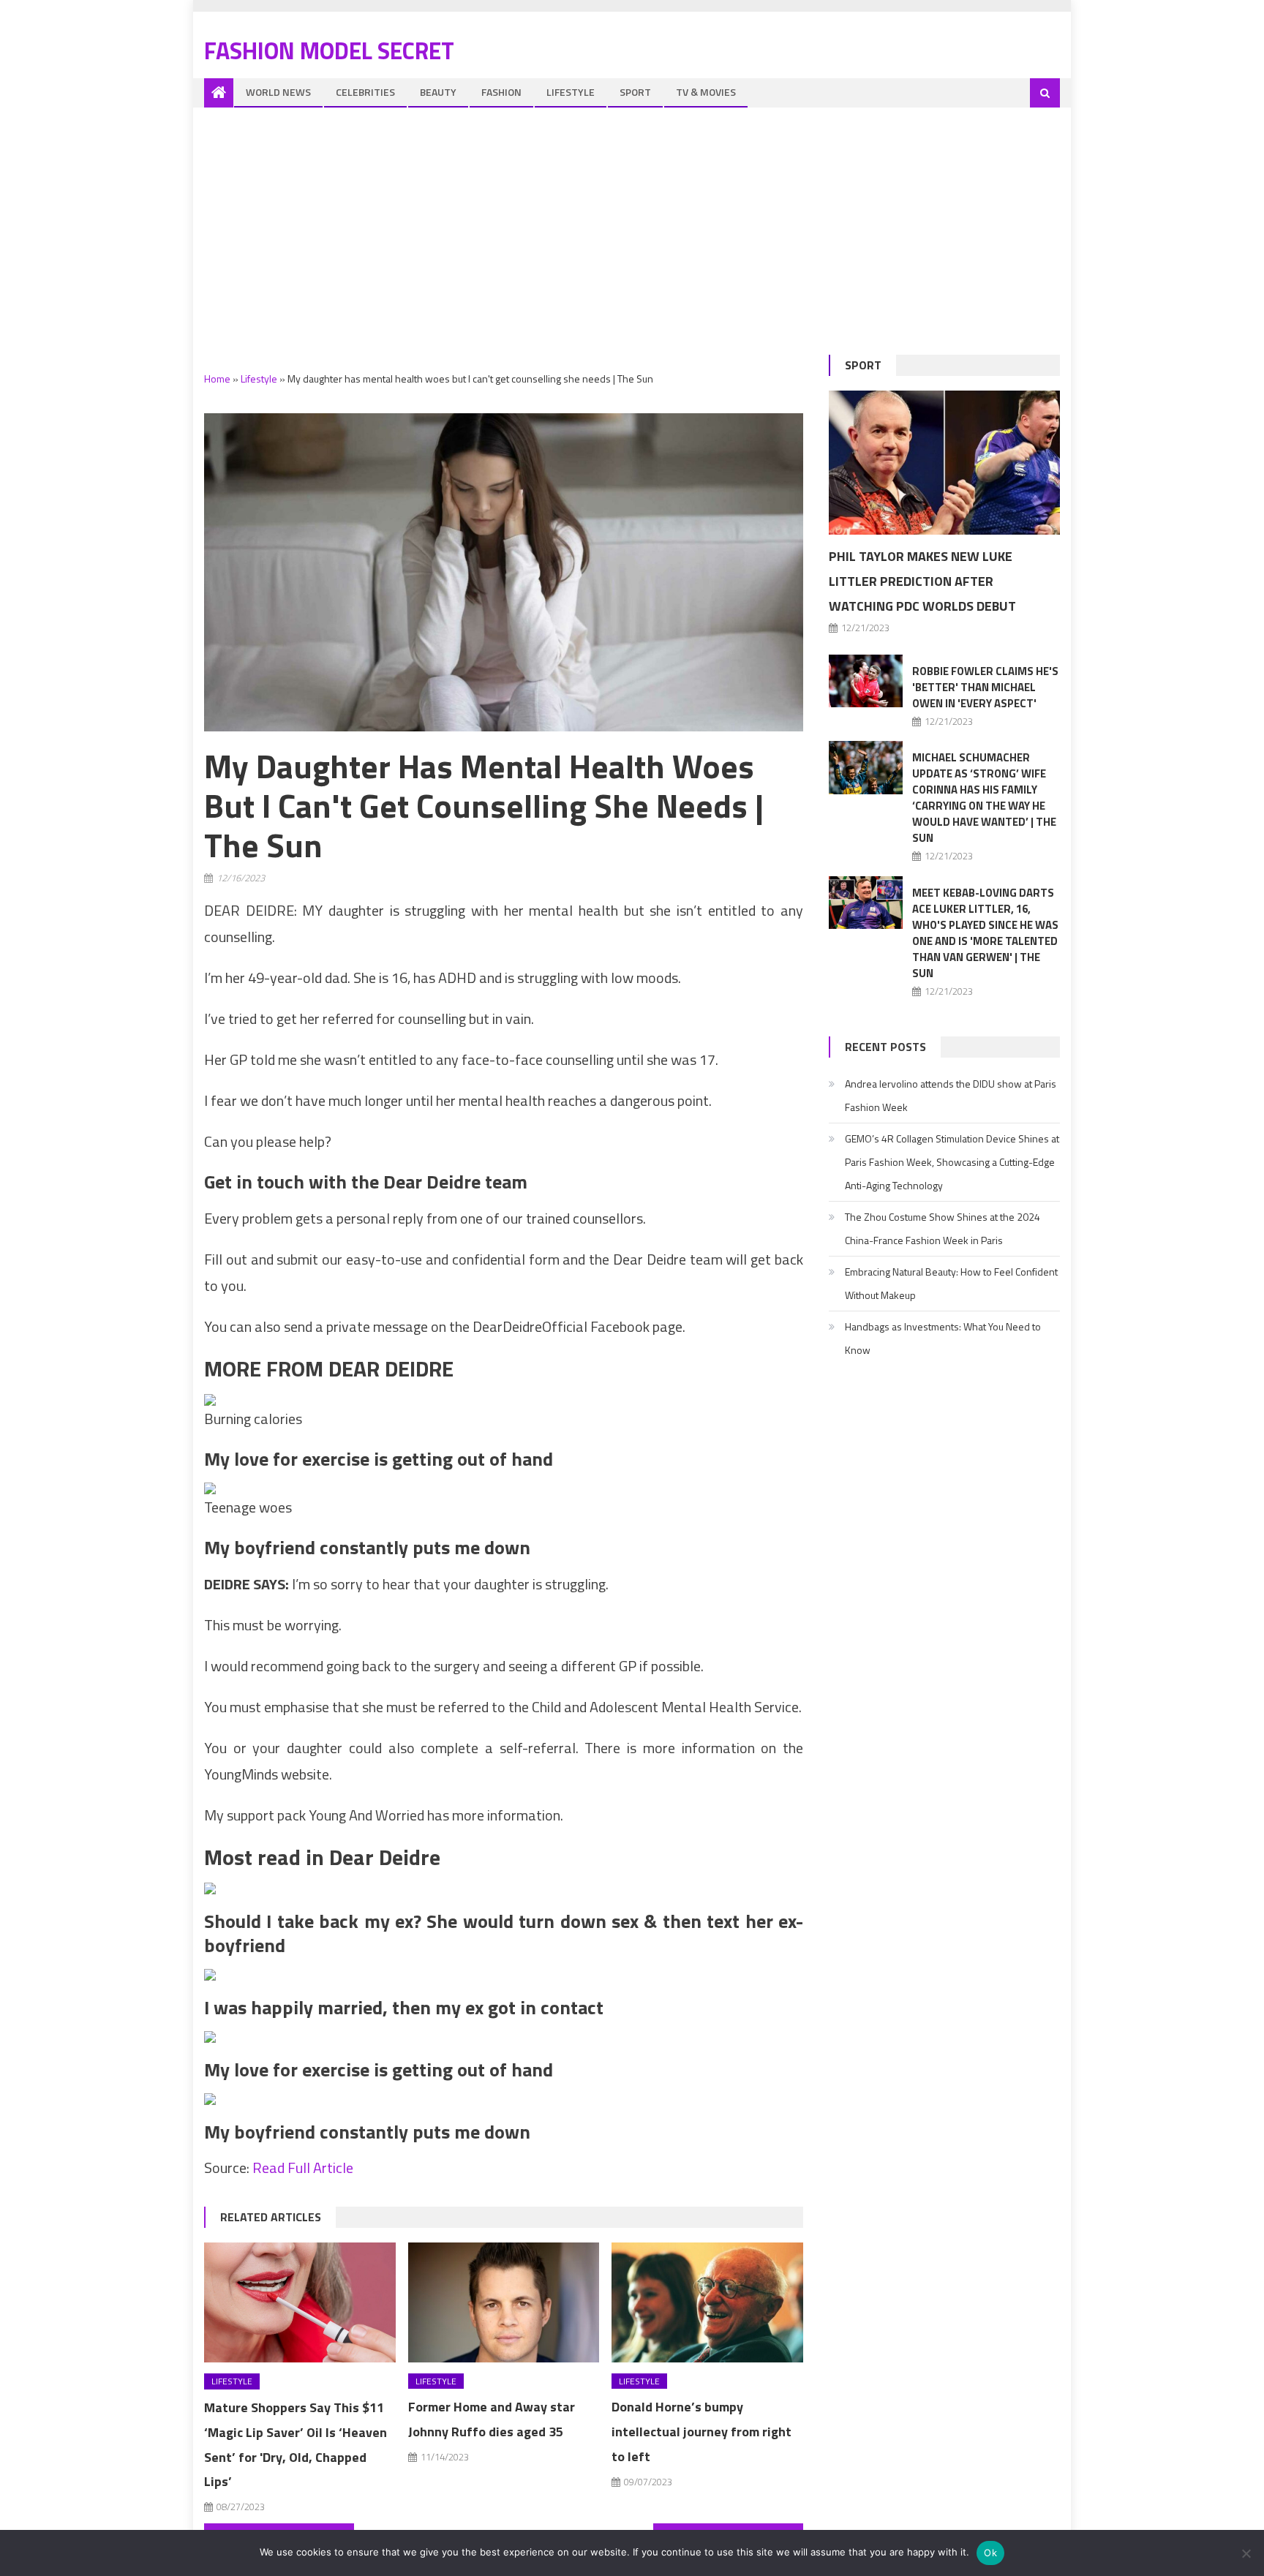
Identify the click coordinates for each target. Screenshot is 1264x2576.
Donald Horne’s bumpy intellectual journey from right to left (701, 2432)
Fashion (501, 92)
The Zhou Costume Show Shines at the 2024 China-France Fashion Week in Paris (943, 1228)
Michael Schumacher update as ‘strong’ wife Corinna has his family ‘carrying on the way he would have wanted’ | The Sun (984, 798)
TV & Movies (706, 92)
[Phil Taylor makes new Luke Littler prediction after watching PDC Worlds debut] (944, 463)
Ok (990, 2553)
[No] (1246, 2553)
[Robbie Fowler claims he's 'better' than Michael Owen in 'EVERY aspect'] (866, 681)
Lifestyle (571, 92)
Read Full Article (303, 2168)
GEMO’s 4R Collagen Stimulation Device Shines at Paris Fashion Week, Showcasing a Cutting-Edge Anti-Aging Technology (952, 1162)
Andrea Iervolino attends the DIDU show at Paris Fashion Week (951, 1095)
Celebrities (365, 92)
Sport (635, 92)
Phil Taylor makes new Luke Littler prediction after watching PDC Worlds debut (922, 581)
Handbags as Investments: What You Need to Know (943, 1338)
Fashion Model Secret (329, 50)
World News (278, 92)
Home (217, 379)
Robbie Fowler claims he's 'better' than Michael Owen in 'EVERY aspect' (985, 687)
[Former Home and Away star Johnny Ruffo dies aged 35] (504, 2302)
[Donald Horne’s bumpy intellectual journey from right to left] (707, 2302)
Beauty (438, 92)
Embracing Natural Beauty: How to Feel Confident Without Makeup (951, 1283)
